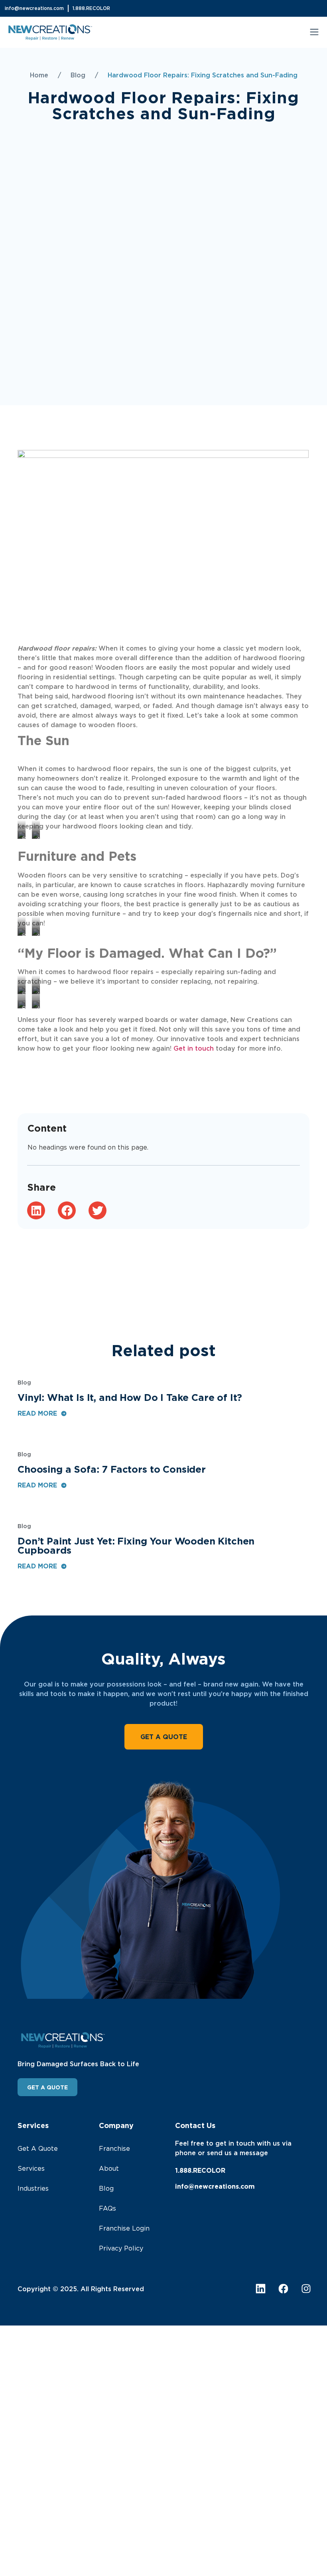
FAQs (107, 2208)
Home (39, 75)
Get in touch (194, 1048)
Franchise (114, 2148)
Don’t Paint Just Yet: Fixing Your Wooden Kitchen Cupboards (136, 1545)
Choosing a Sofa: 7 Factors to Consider (112, 1469)
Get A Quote (38, 2148)
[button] (314, 33)
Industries (33, 2188)
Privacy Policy (121, 2248)
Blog (78, 75)
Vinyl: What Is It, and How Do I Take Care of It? (130, 1397)
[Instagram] (306, 2289)
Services (31, 2168)
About (109, 2168)
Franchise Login (124, 2228)
